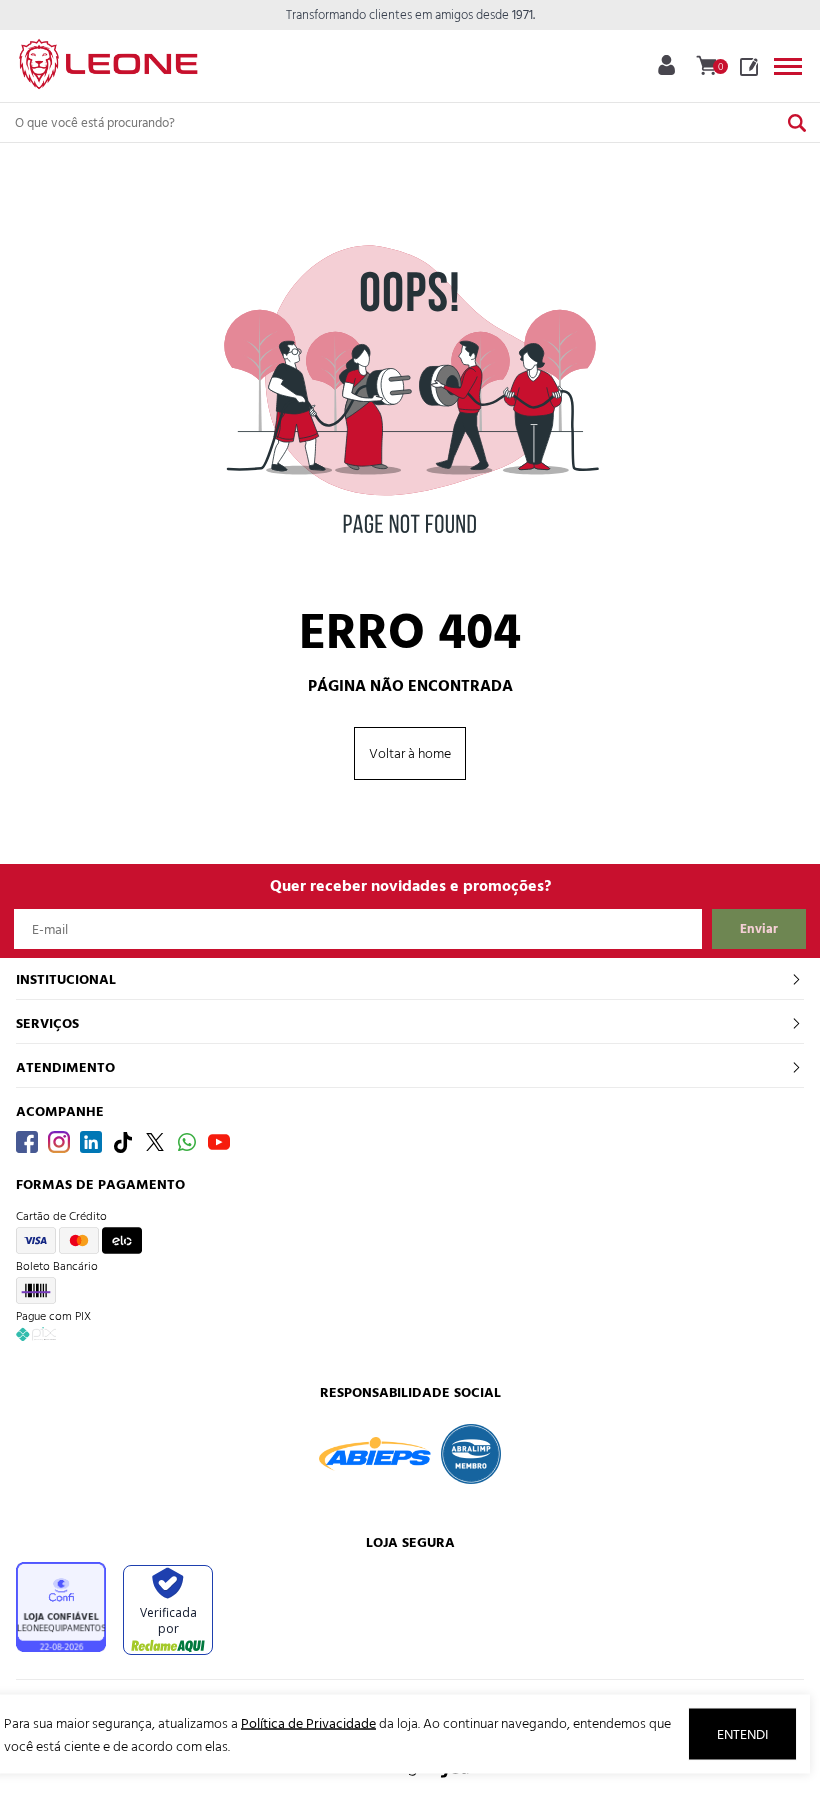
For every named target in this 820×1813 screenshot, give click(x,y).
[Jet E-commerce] (410, 1777)
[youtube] (219, 1142)
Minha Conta (666, 65)
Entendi (742, 1734)
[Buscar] (797, 122)
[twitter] (155, 1142)
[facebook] (27, 1142)
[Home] (108, 60)
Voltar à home (410, 753)
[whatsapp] (187, 1142)
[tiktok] (123, 1142)
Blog (749, 67)
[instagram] (59, 1142)
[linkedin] (91, 1142)
